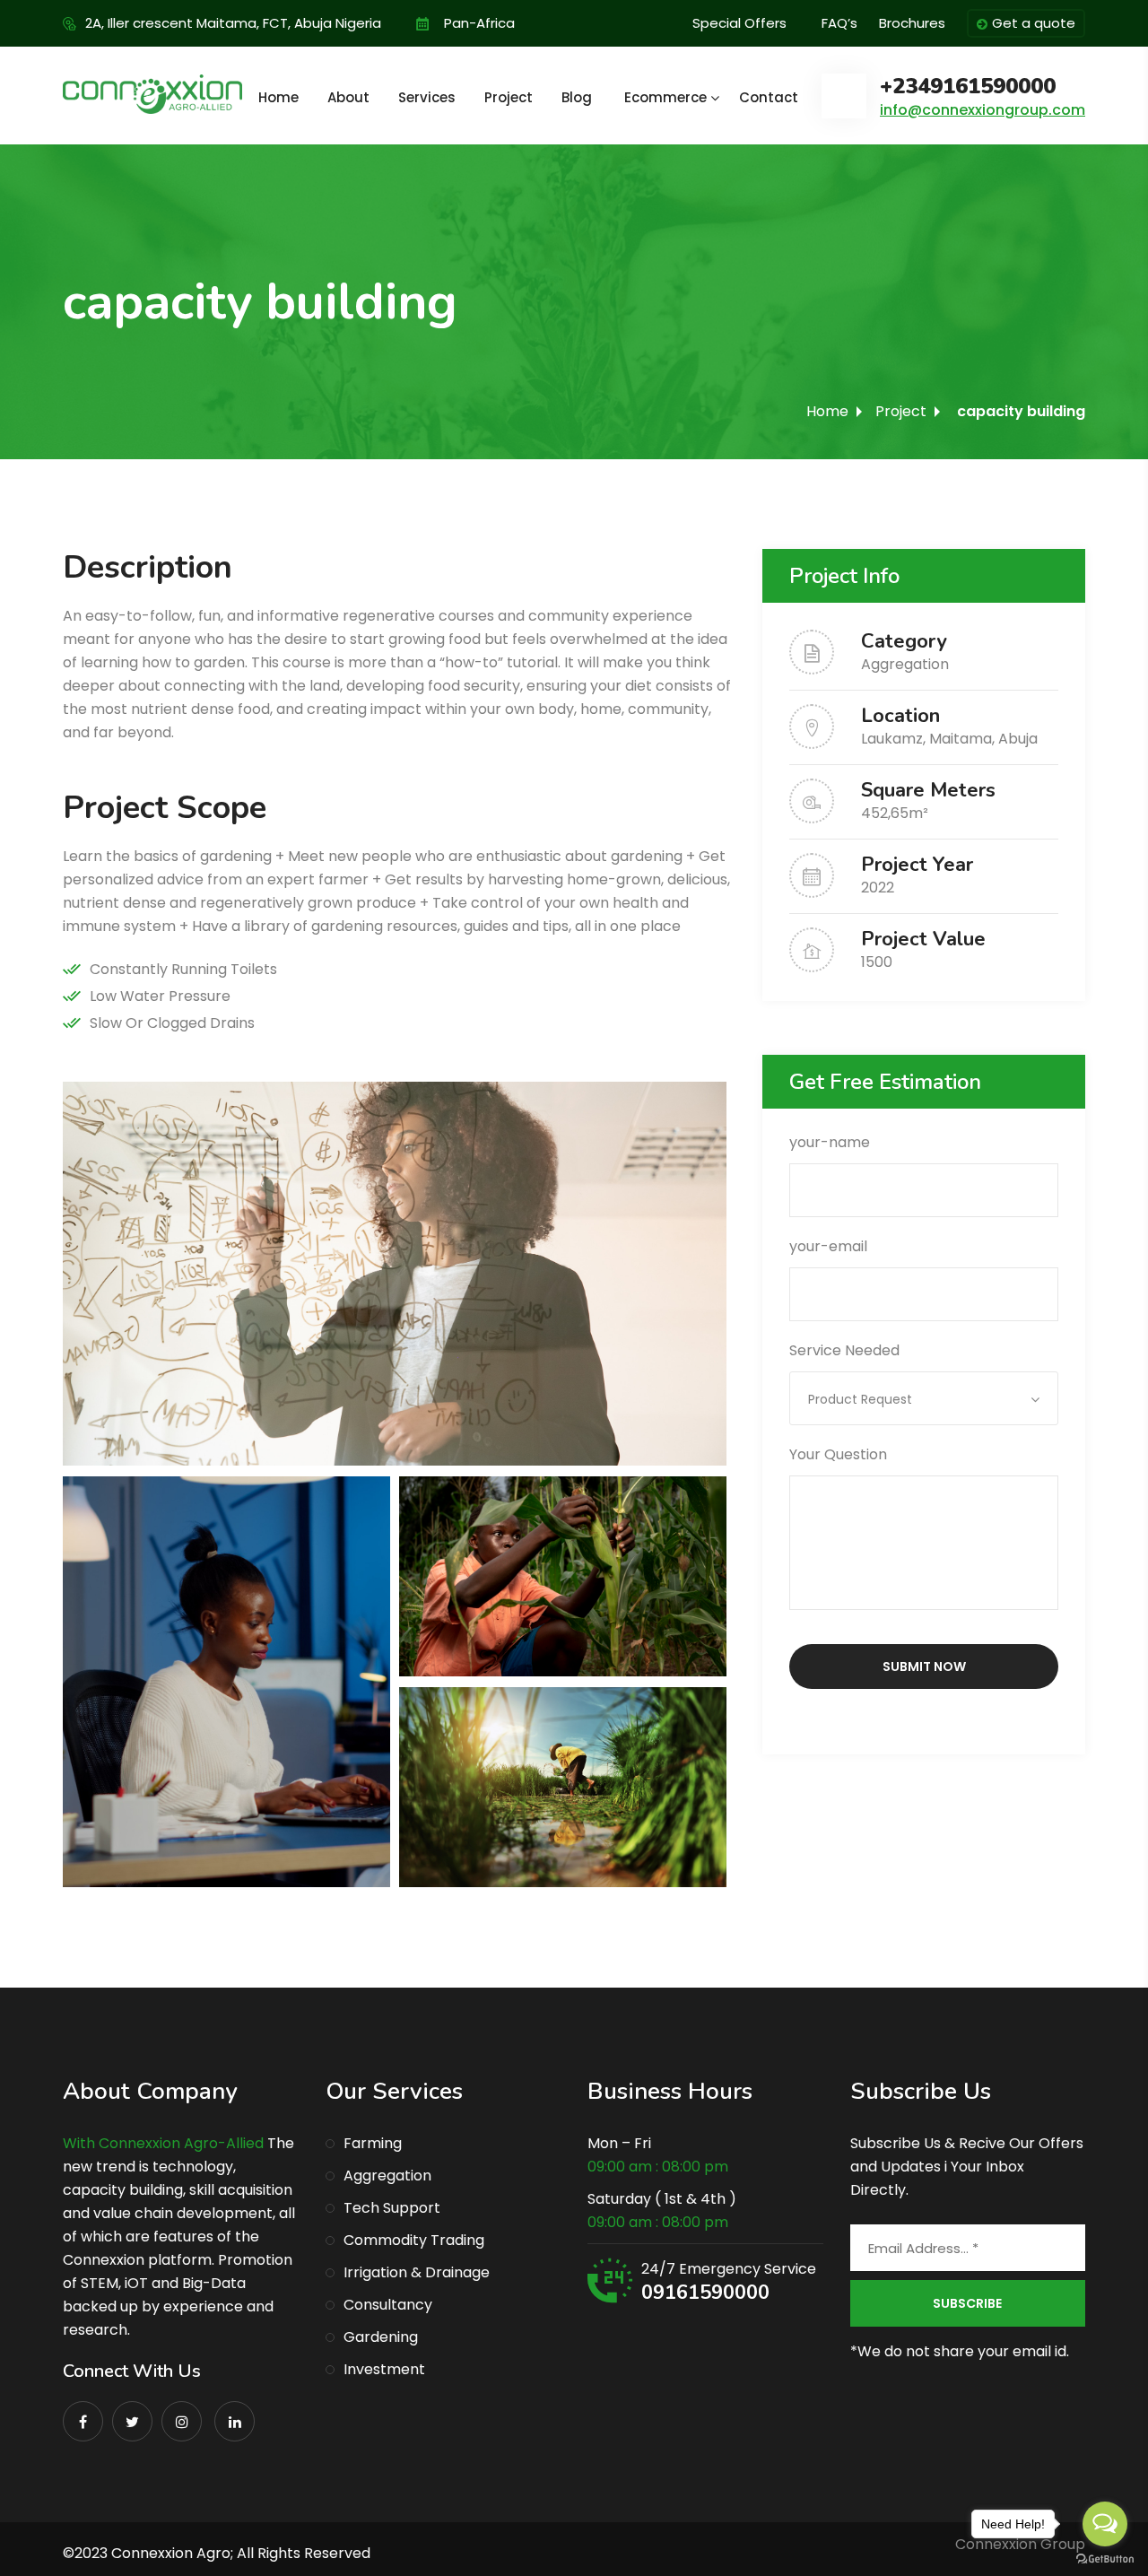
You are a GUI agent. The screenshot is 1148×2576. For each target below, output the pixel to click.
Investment (384, 2369)
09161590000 (705, 2293)
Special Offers (739, 23)
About (348, 97)
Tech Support (392, 2208)
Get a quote (1034, 23)
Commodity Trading (414, 2240)
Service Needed (851, 1374)
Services (427, 97)
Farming (373, 2143)
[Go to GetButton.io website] (1105, 2558)
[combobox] (924, 1398)
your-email (828, 1246)
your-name (830, 1142)
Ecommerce (665, 97)
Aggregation (905, 664)
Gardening (381, 2337)
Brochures (912, 23)
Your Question (838, 1454)
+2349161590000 (968, 87)
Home (278, 97)
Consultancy (388, 2305)
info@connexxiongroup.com (983, 110)
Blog (577, 97)
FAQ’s (839, 23)
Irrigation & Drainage (417, 2272)
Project (509, 97)
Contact (769, 97)
